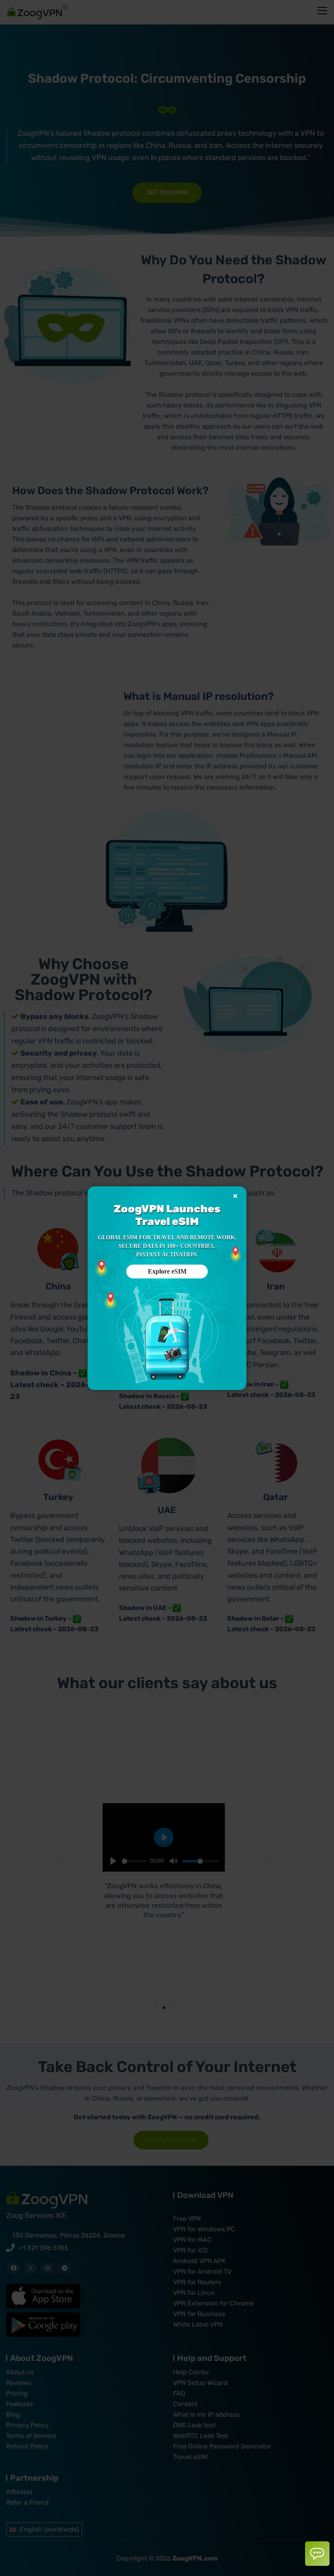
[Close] (235, 1196)
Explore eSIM (167, 1271)
